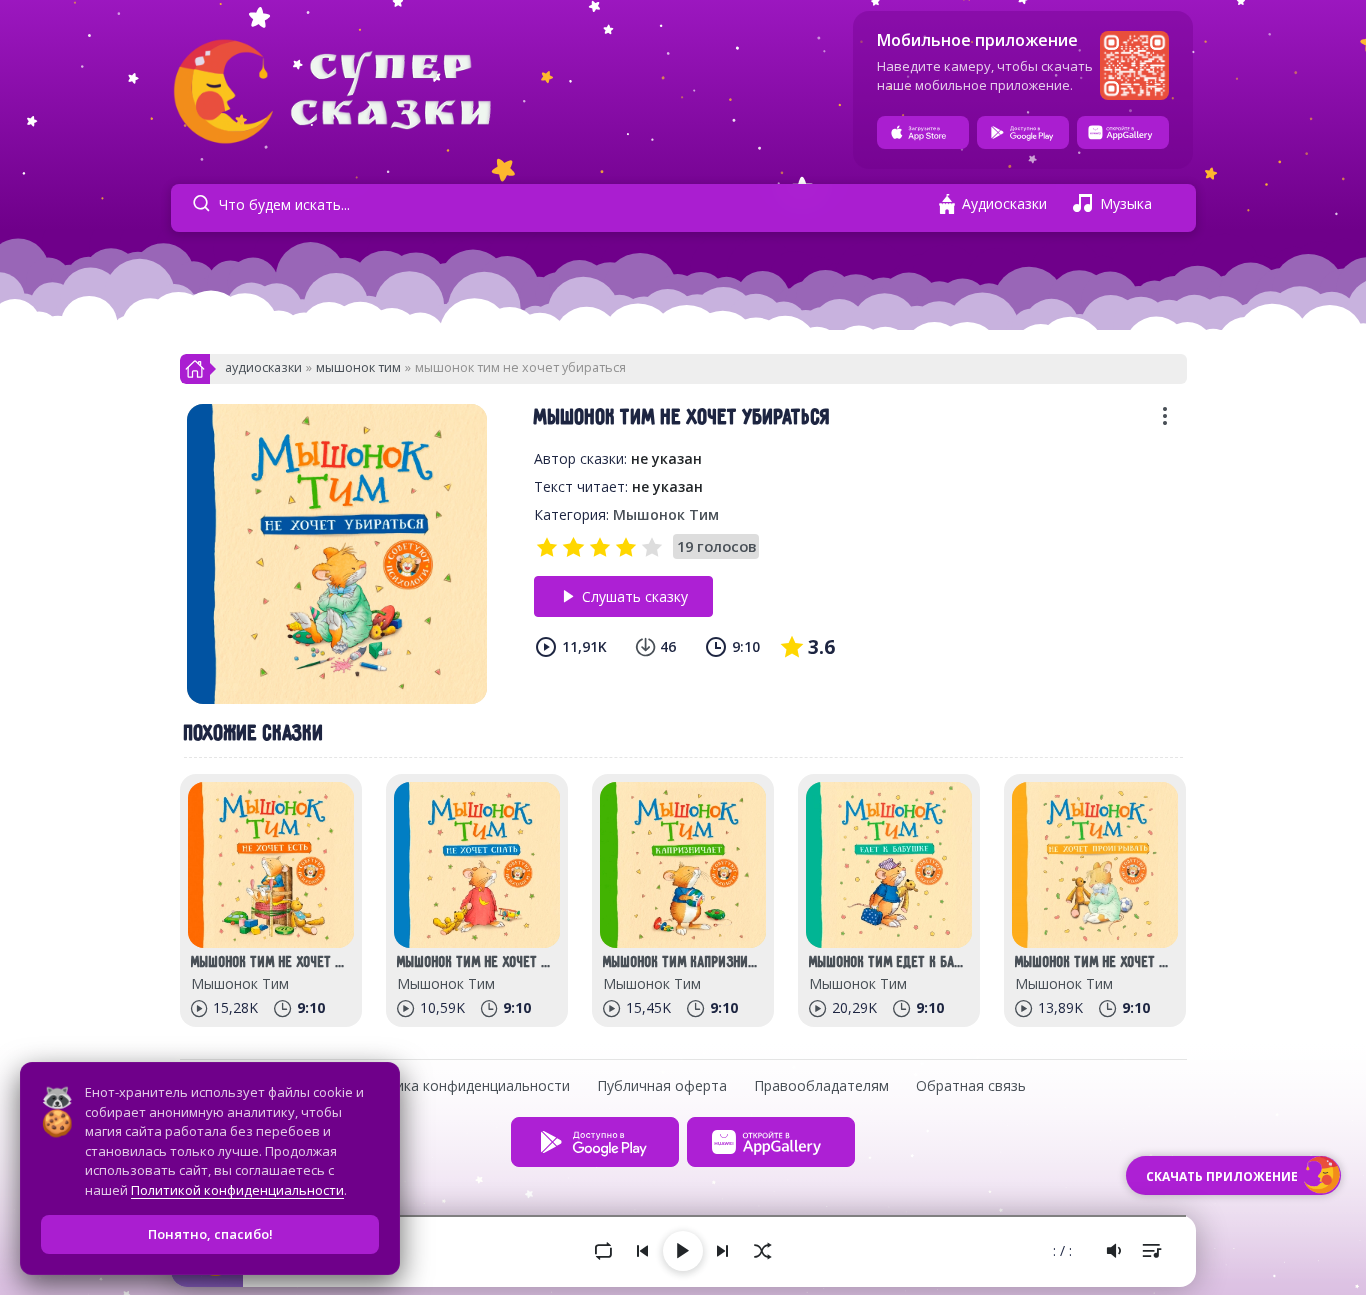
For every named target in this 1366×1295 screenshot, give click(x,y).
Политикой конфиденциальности (237, 1190)
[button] (1165, 422)
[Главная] (195, 374)
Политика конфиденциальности (461, 1085)
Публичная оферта (662, 1085)
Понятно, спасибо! (210, 1234)
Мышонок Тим (358, 367)
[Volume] (1114, 1251)
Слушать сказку (635, 596)
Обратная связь (971, 1085)
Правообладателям (821, 1085)
